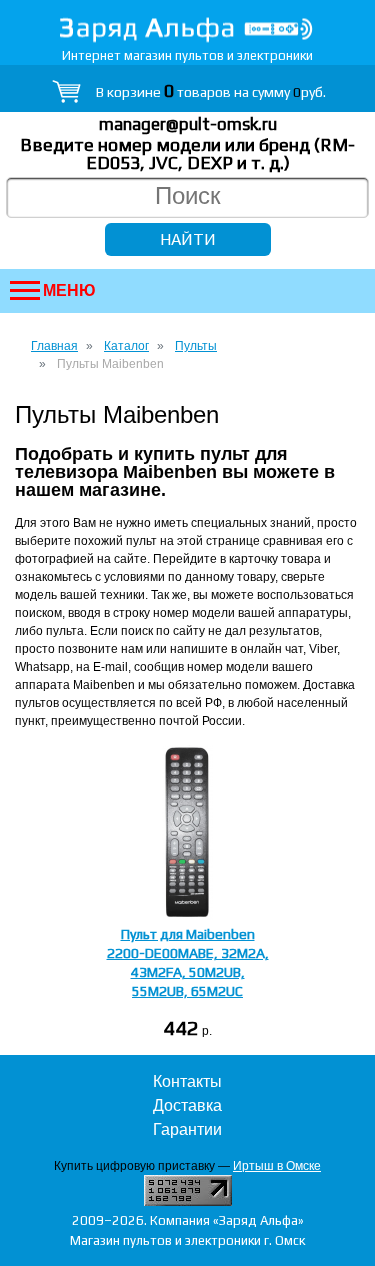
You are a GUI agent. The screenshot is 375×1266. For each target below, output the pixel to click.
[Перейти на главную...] (187, 29)
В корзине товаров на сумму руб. (211, 92)
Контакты (187, 1081)
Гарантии (187, 1129)
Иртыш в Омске (277, 1166)
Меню (69, 290)
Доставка (187, 1105)
